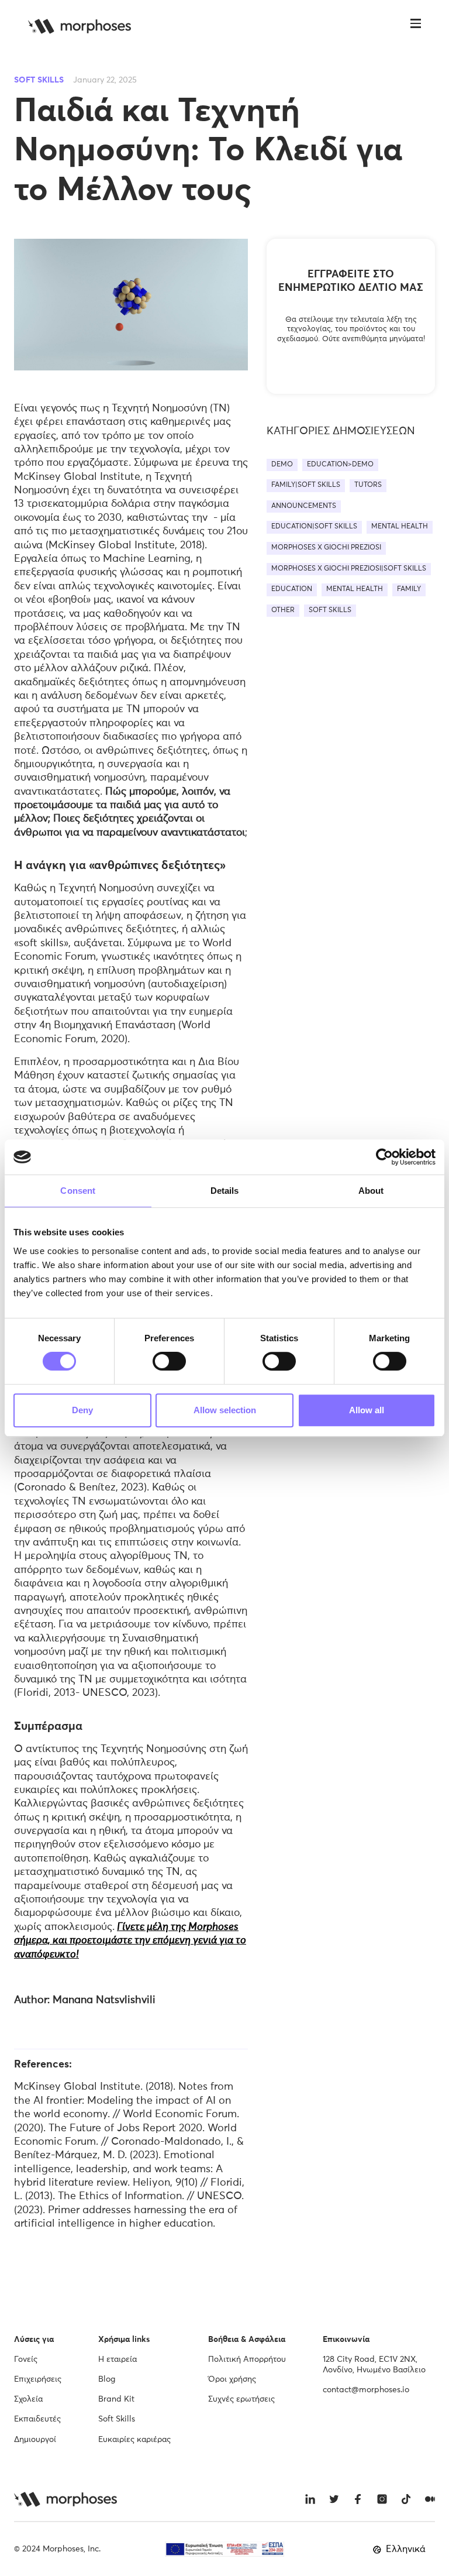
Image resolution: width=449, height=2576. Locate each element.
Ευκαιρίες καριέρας (134, 2440)
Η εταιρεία (118, 2359)
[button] (416, 26)
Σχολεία (28, 2399)
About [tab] (371, 1191)
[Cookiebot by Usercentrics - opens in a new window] (384, 1157)
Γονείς (26, 2359)
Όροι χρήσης (232, 2379)
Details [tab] (225, 1191)
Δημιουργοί (35, 2440)
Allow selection (225, 1410)
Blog (107, 2379)
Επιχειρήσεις (38, 2379)
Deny (82, 1410)
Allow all (367, 1410)
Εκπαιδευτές (37, 2419)
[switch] (169, 1361)
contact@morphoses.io (366, 2390)
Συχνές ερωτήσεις (241, 2399)
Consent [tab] (78, 1191)
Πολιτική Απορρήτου (247, 2359)
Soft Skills (117, 2419)
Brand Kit (116, 2399)
